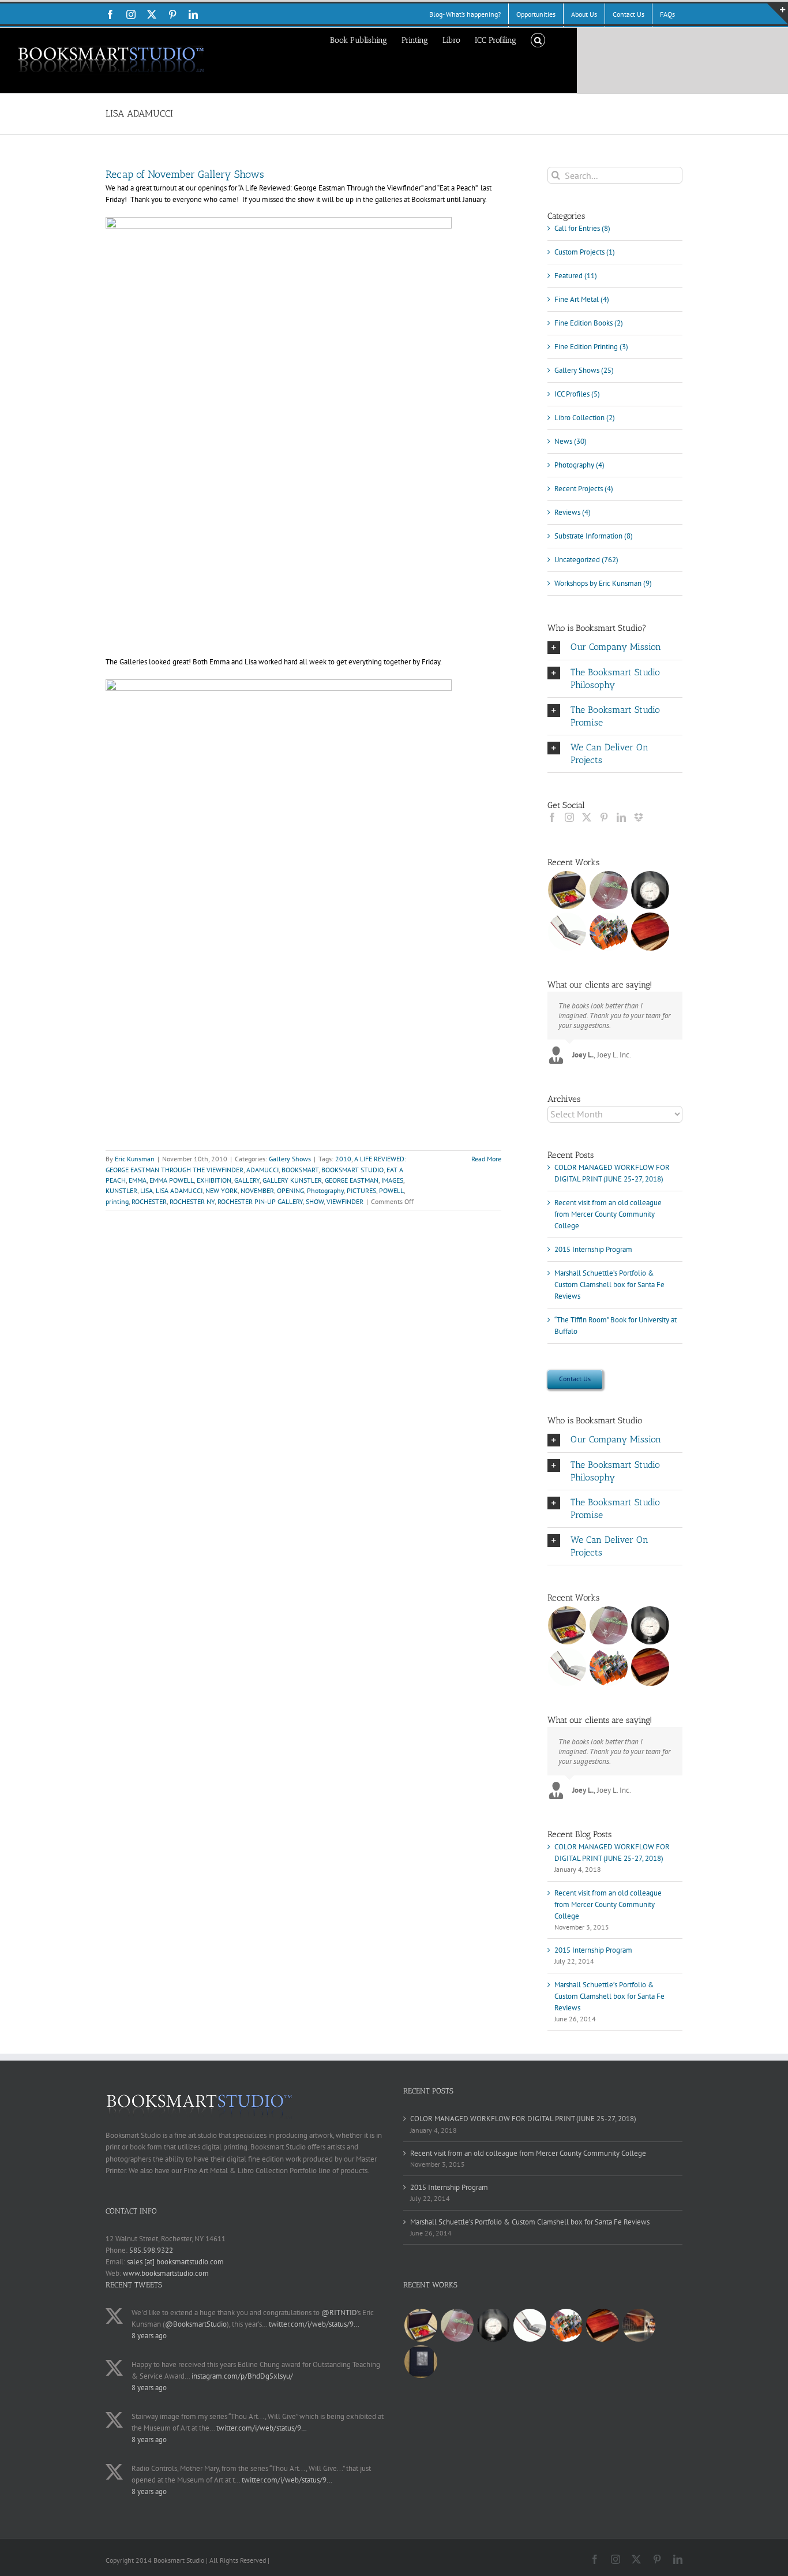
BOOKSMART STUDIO (352, 1170)
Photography (325, 1190)
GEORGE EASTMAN (352, 1180)
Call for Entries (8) (582, 228)
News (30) (571, 441)
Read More (486, 1159)
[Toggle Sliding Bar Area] (778, 14)
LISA (147, 1190)
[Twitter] (587, 817)
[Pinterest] (604, 817)
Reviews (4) (573, 512)
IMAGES (392, 1180)
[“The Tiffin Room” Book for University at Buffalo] (609, 890)
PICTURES (361, 1190)
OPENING (290, 1190)
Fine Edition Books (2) (589, 323)
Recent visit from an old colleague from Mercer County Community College (608, 1214)
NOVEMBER (257, 1190)
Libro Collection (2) (585, 418)
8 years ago (149, 2336)
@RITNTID (339, 2313)
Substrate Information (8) (594, 536)
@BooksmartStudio (196, 2324)
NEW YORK (222, 1190)
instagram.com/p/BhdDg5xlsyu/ (242, 2376)
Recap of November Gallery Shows (185, 174)
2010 (343, 1159)
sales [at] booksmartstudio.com (175, 2262)
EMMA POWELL (172, 1180)
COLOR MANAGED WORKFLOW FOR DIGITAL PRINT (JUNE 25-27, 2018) (523, 2119)
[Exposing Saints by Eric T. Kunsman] (567, 932)
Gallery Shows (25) (584, 370)
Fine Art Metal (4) (582, 299)
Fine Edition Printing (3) (591, 347)
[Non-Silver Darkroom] (650, 890)
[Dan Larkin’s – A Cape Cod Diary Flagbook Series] (609, 932)
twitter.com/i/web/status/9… (314, 2324)
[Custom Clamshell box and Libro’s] (650, 932)
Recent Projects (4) (584, 489)
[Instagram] (569, 817)
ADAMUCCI (262, 1170)
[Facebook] (552, 817)
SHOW (315, 1201)
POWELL (391, 1190)
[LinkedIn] (621, 817)
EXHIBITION (214, 1180)
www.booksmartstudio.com (166, 2273)
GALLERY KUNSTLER (292, 1180)
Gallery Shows (290, 1159)
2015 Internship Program (593, 1249)
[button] (538, 39)
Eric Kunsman (135, 1159)
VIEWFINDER (345, 1201)
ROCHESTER (149, 1201)
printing (117, 1201)
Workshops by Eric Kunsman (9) (603, 583)
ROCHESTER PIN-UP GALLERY (260, 1201)
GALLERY (247, 1180)
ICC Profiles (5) (577, 394)
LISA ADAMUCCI (179, 1190)
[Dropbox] (639, 817)
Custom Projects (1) (585, 252)
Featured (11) (576, 276)
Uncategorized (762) (586, 560)
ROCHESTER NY (192, 1201)
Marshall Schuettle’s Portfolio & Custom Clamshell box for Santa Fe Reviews (609, 1285)
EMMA (138, 1180)
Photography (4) (579, 465)
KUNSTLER (121, 1190)
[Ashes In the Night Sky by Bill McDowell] (421, 2362)
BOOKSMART (300, 1170)
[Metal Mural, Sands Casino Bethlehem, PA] (639, 2325)
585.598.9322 (151, 2250)
